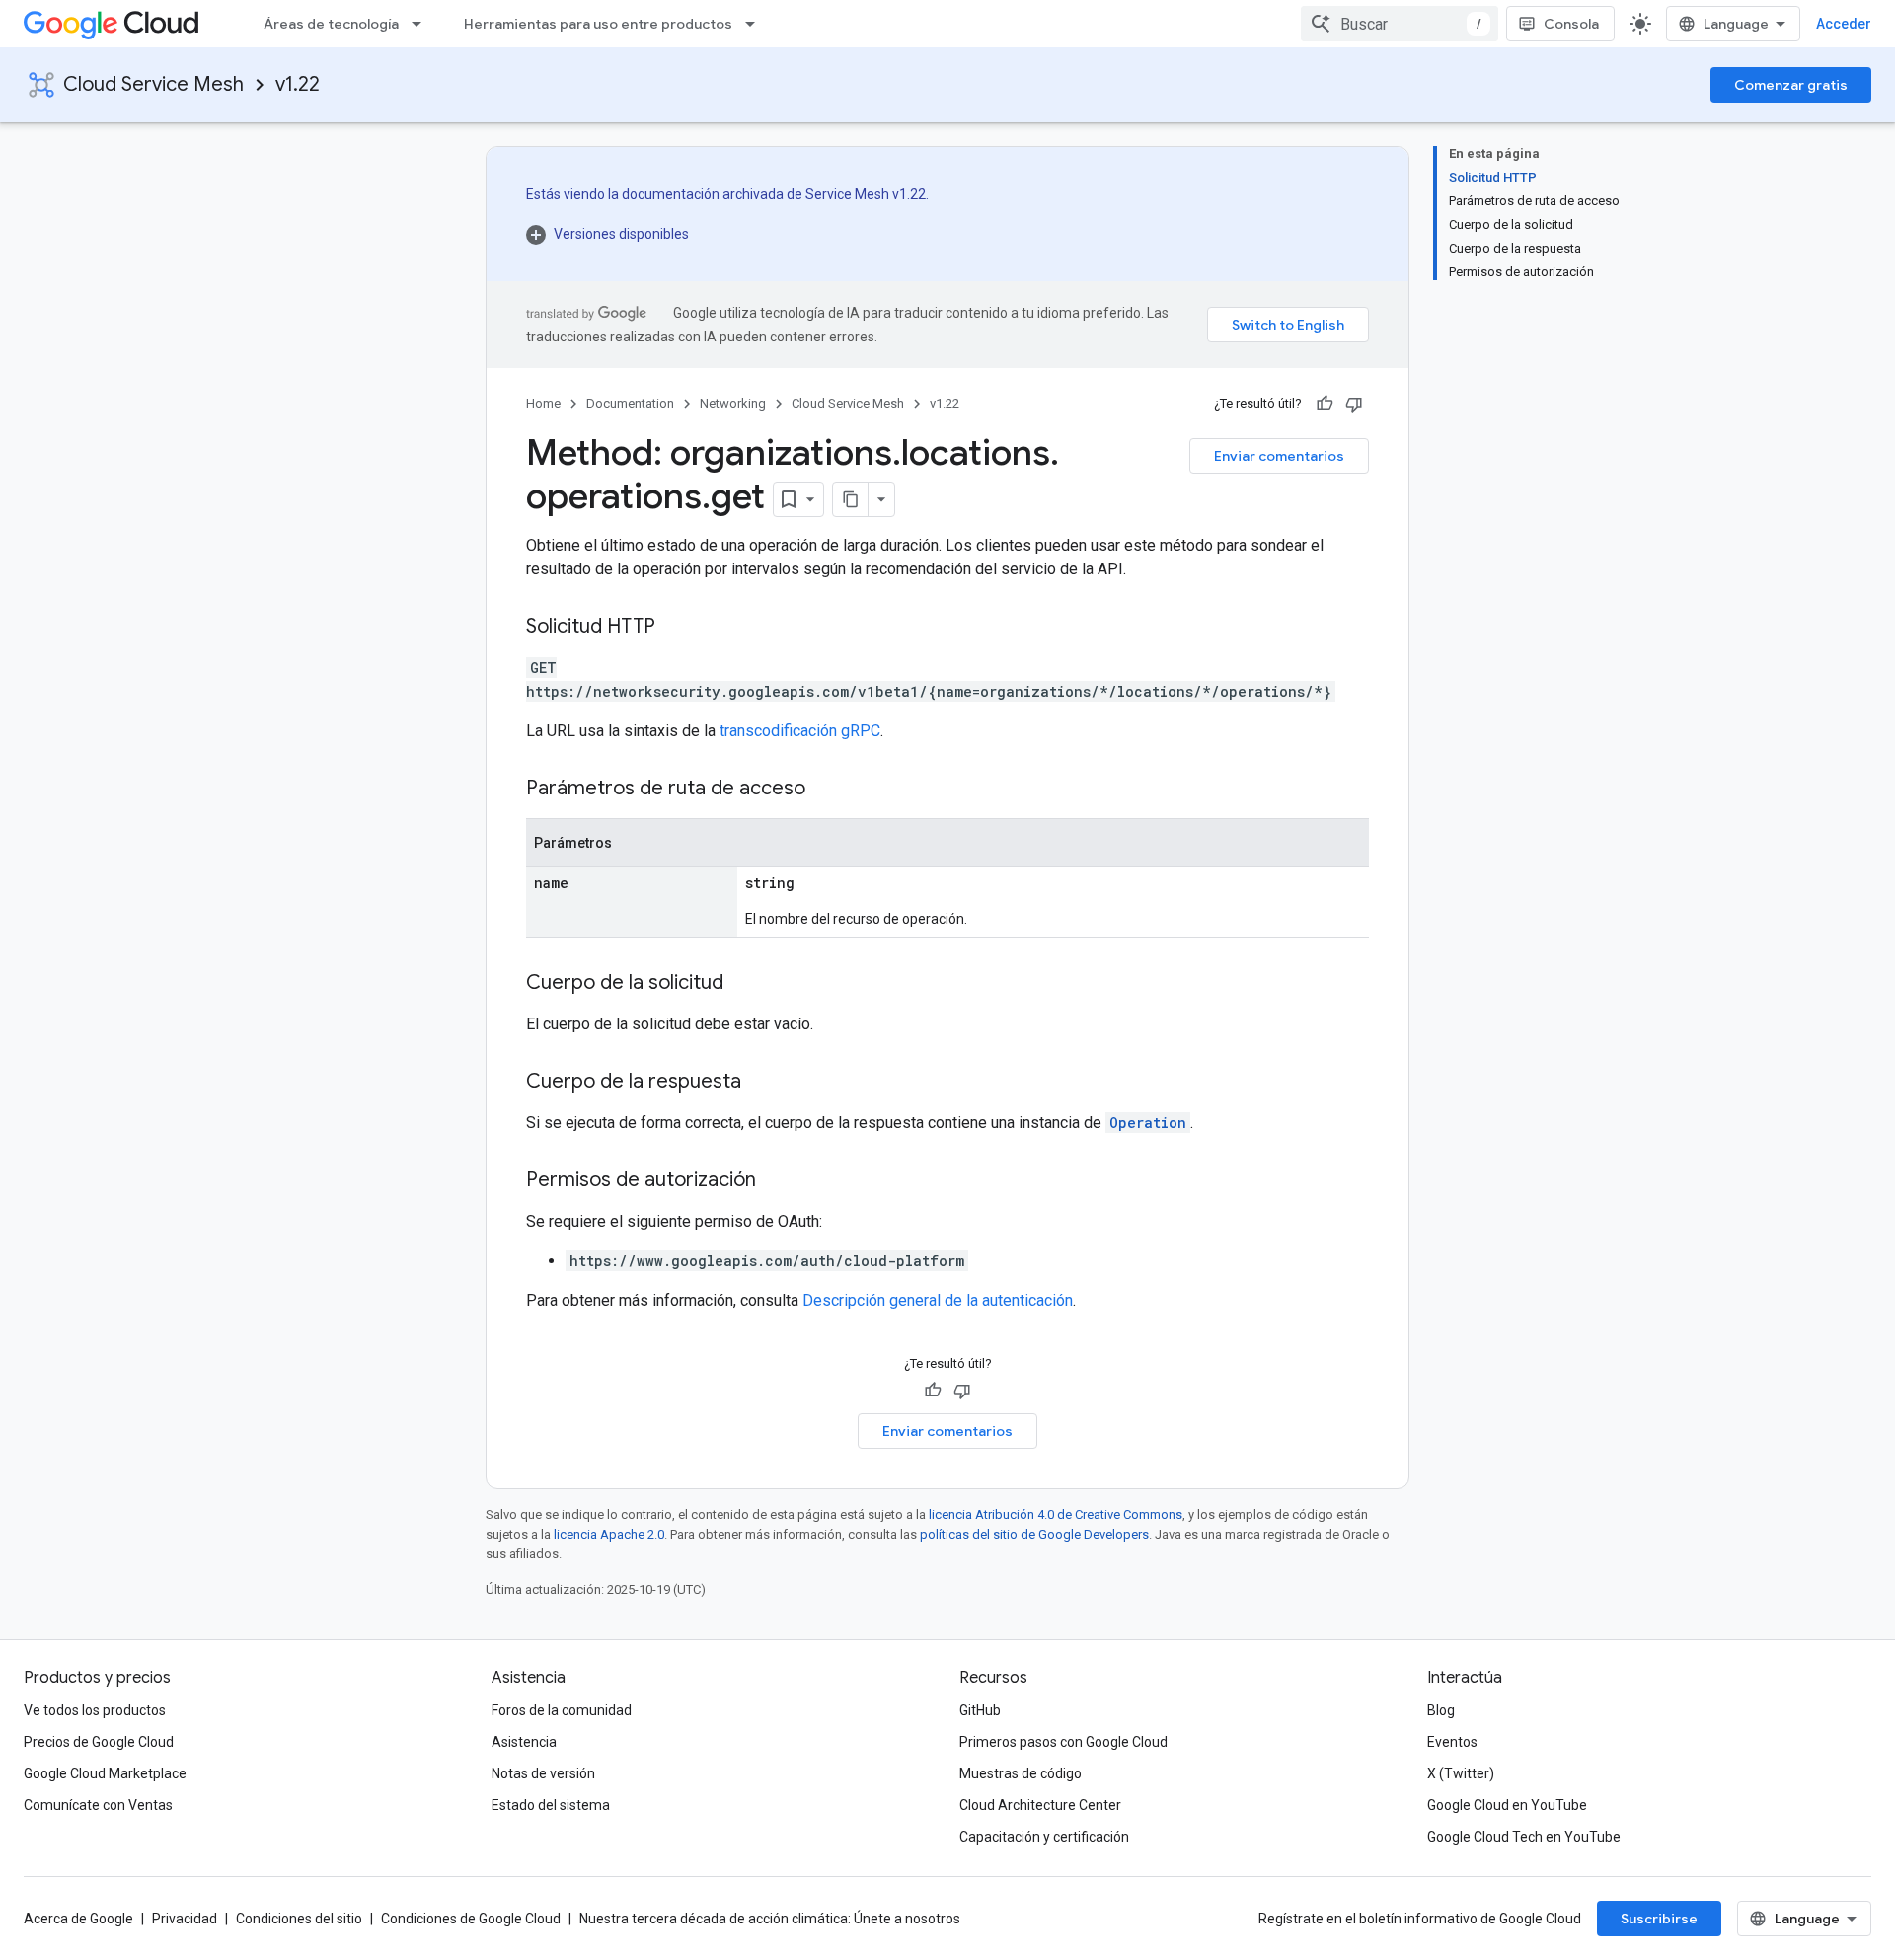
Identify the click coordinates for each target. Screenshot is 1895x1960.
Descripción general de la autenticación (938, 1300)
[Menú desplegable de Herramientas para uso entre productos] (756, 24)
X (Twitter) (1461, 1773)
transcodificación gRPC (800, 731)
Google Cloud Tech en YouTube (1524, 1837)
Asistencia (524, 1742)
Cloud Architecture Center (1040, 1805)
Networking (733, 403)
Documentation (630, 403)
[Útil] (1325, 404)
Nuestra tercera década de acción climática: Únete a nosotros (770, 1919)
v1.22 (298, 84)
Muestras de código (1021, 1773)
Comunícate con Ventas (98, 1805)
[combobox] (1400, 24)
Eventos (1452, 1742)
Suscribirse (1659, 1919)
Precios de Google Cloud (99, 1742)
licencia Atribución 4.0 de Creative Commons (1056, 1514)
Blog (1441, 1710)
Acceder (1844, 24)
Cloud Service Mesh (153, 84)
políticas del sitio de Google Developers (1034, 1534)
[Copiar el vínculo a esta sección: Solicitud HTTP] (675, 628)
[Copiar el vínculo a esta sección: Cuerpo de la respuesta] (761, 1083)
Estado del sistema (551, 1805)
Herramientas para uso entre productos (598, 24)
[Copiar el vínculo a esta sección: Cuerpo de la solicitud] (743, 984)
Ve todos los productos (95, 1710)
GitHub (980, 1710)
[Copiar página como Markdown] (851, 499)
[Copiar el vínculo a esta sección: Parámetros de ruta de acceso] (825, 790)
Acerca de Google (78, 1919)
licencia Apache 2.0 (609, 1534)
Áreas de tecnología (331, 24)
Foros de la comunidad (562, 1710)
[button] (727, 234)
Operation (1148, 1123)
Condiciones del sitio (299, 1919)
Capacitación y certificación (1044, 1837)
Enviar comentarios (1279, 456)
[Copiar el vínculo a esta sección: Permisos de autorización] (776, 1181)
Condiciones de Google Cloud (471, 1919)
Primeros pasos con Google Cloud (1063, 1742)
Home (543, 403)
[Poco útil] (1354, 404)
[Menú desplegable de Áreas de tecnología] (422, 24)
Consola (1571, 24)
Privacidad (185, 1919)
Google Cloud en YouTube (1507, 1805)
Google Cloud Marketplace (105, 1773)
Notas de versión (543, 1773)
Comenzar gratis (1791, 85)
